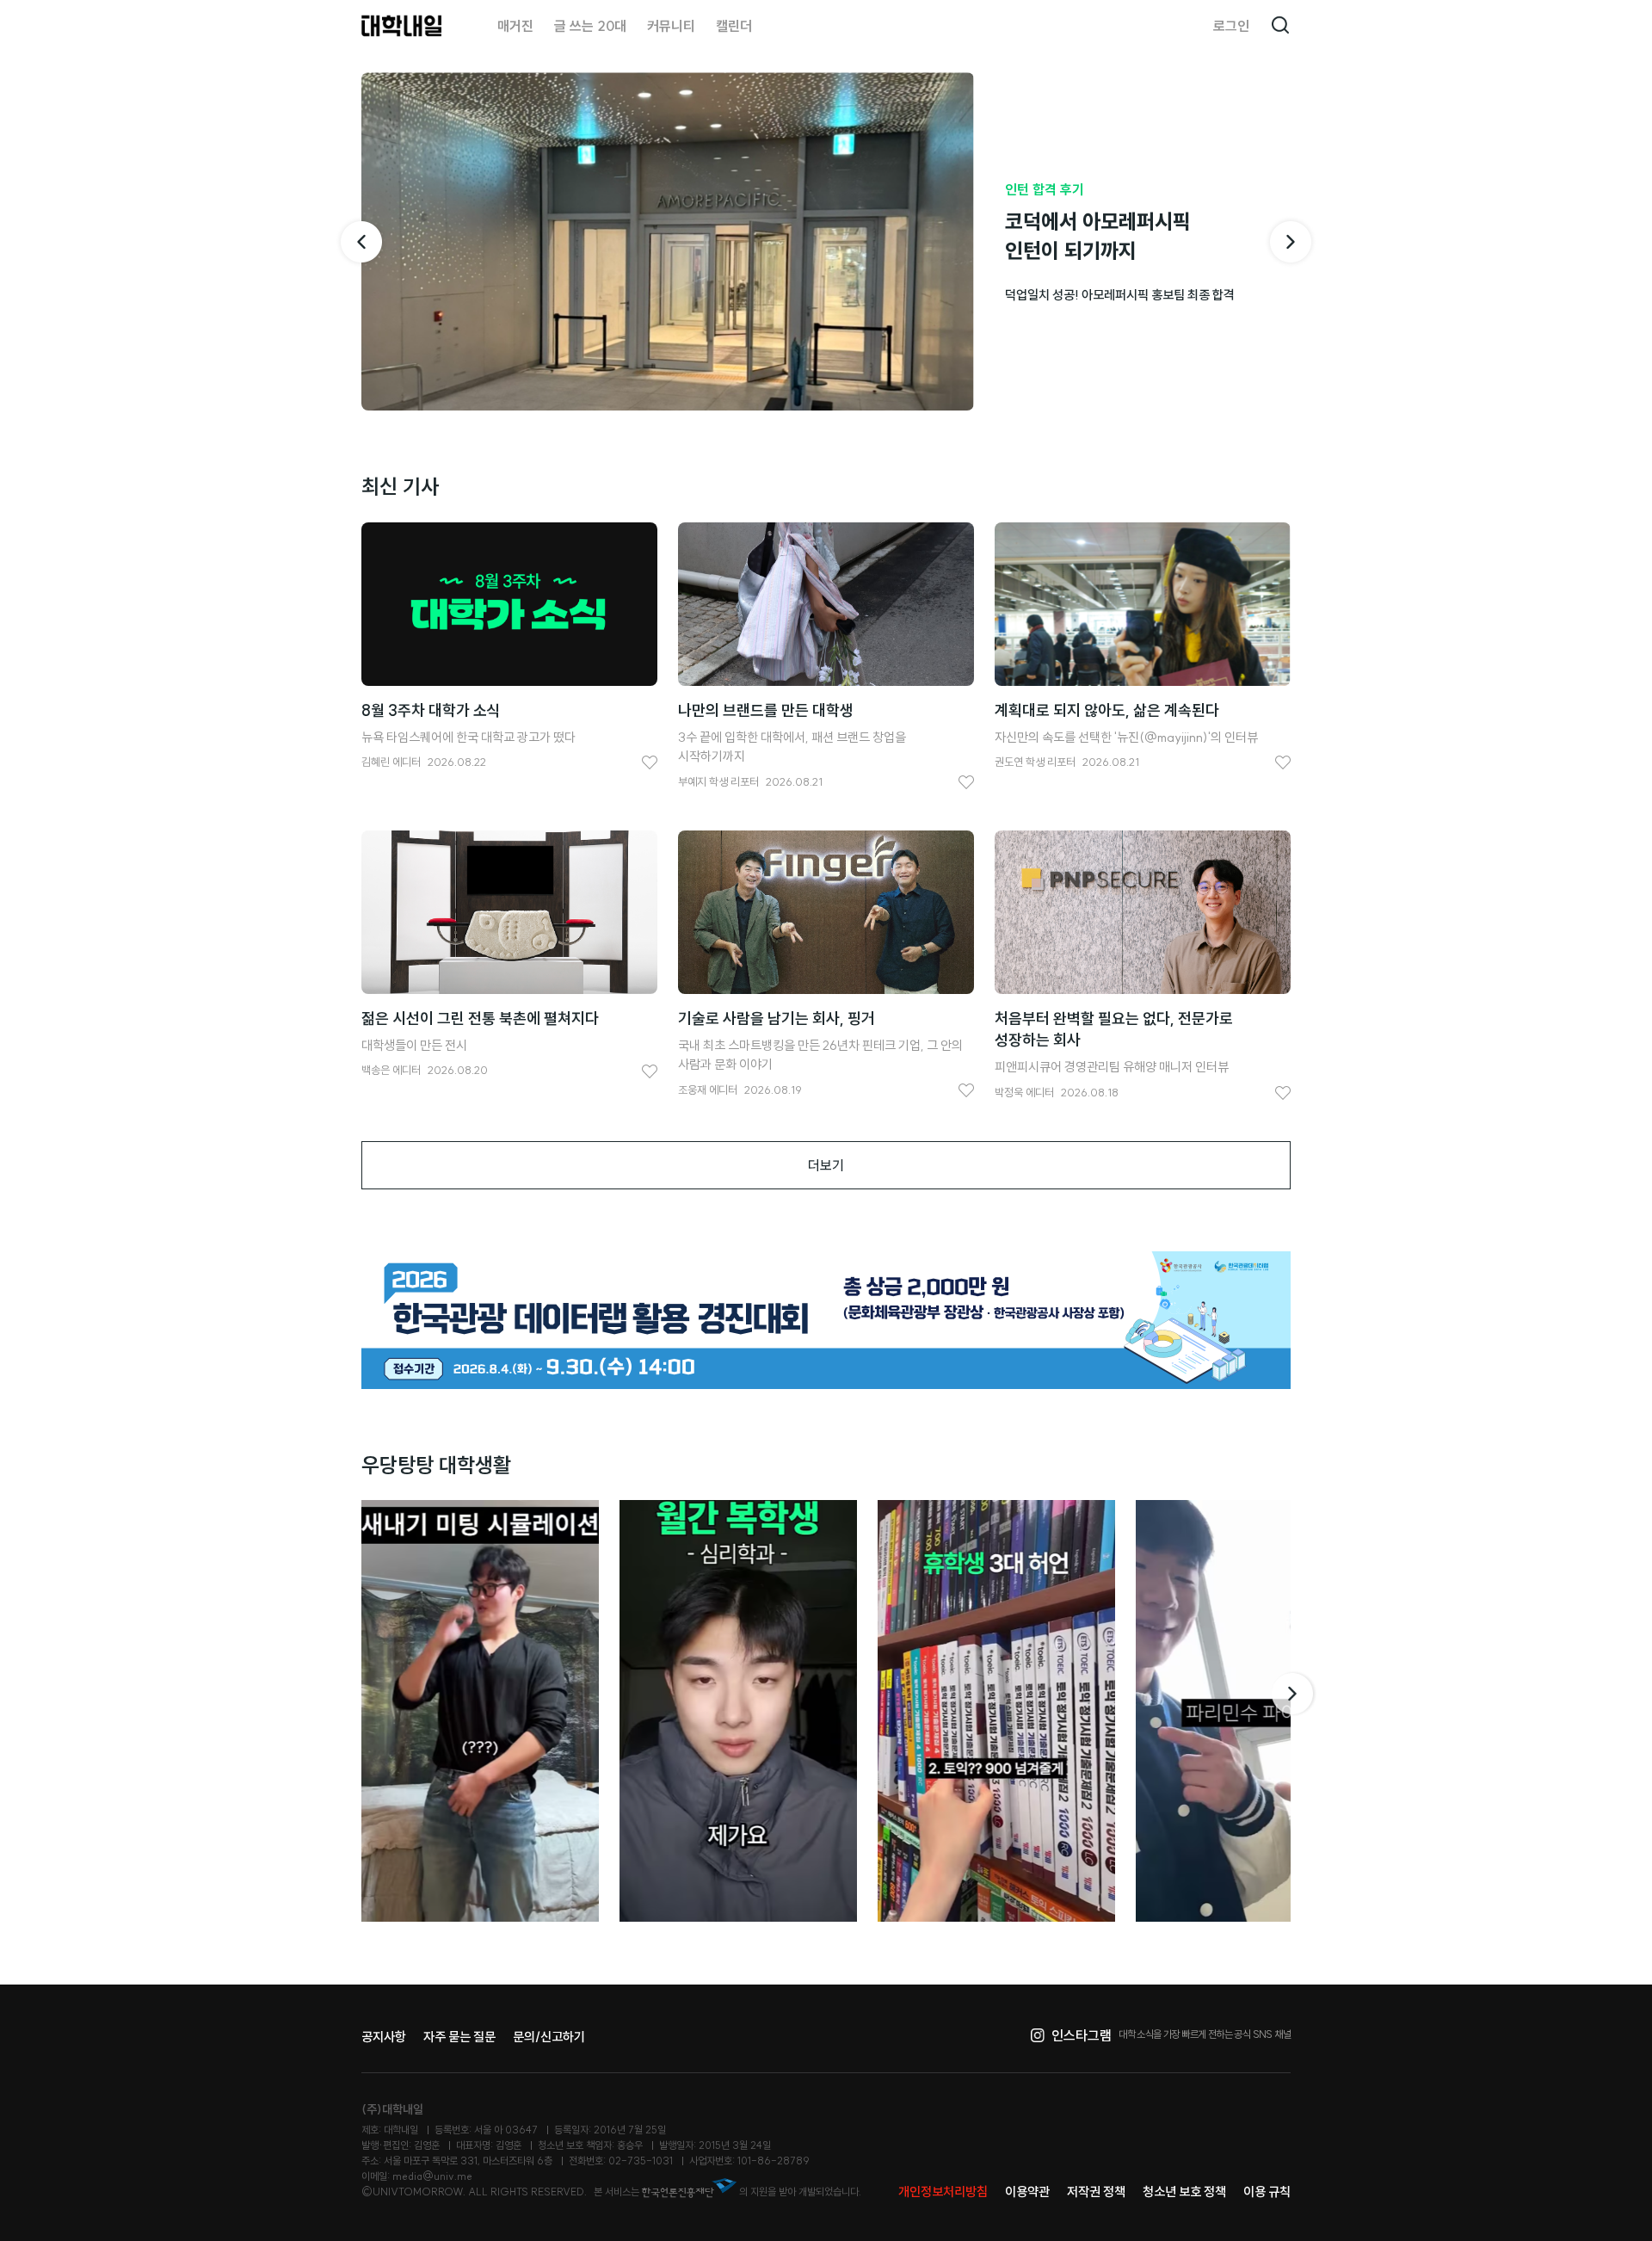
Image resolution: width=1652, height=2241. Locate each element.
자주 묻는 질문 (459, 2037)
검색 (1280, 26)
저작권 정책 (1096, 2192)
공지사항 (384, 2037)
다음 (1294, 1694)
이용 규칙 (1267, 2192)
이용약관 (1027, 2192)
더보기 (826, 1165)
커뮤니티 (671, 26)
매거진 (515, 26)
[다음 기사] (1291, 242)
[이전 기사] (361, 242)
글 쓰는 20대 (590, 26)
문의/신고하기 (549, 2037)
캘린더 (734, 26)
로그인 (1231, 26)
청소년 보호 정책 (1184, 2192)
